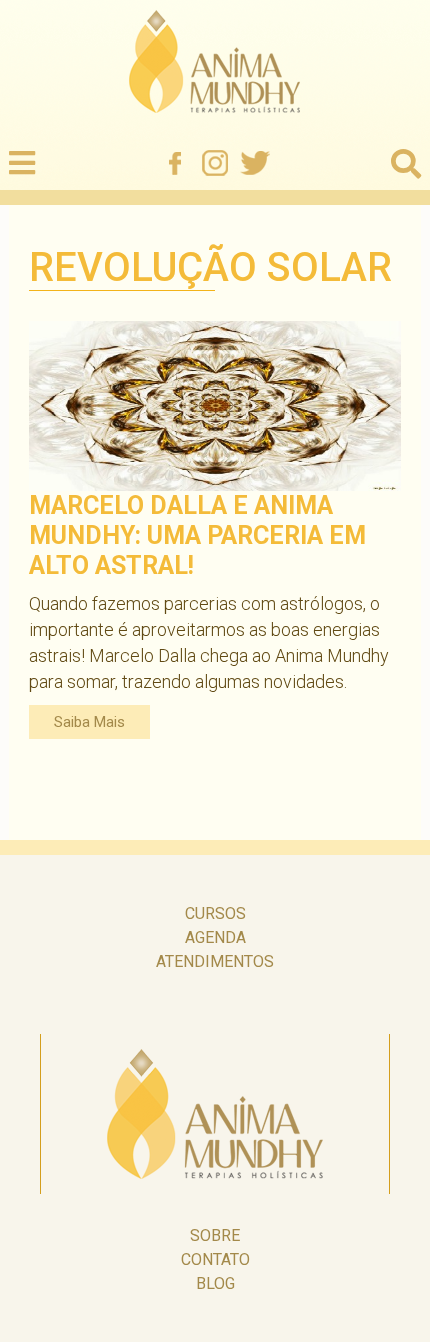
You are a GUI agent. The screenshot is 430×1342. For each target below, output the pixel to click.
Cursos (215, 913)
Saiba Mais (89, 722)
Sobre (215, 1235)
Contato (215, 1259)
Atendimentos (215, 961)
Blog (215, 1283)
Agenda (215, 937)
